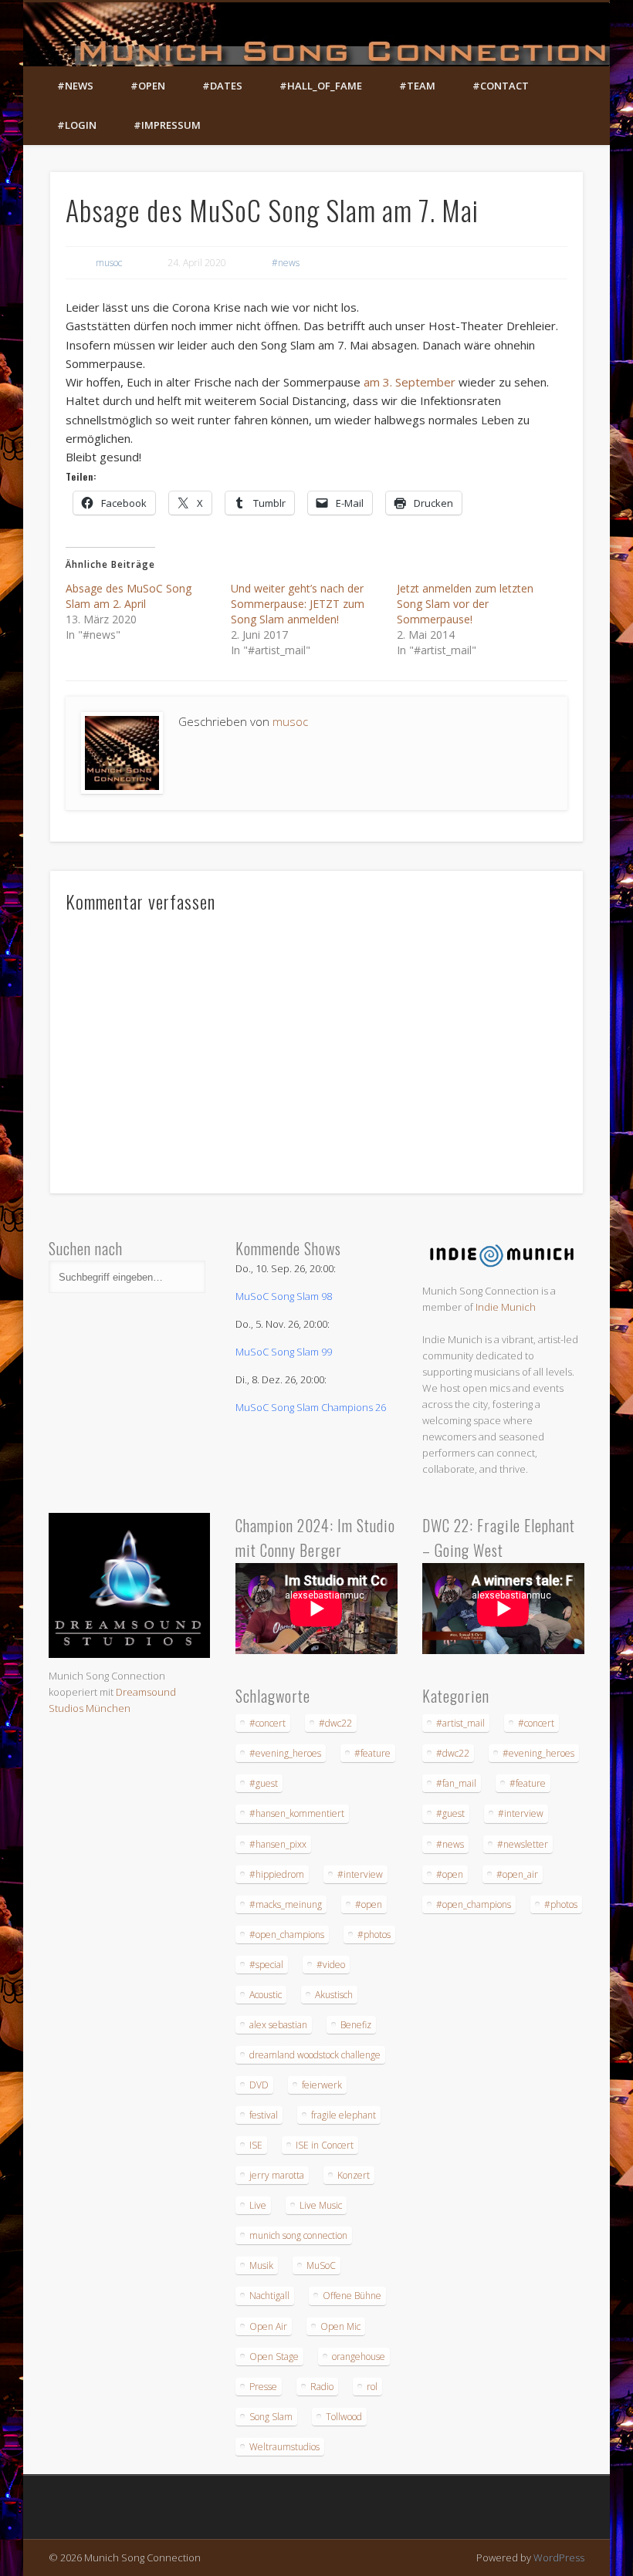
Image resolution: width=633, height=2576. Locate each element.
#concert (267, 1723)
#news (75, 86)
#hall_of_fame (321, 86)
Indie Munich (506, 1307)
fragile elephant (344, 2115)
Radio (322, 2387)
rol (372, 2387)
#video (331, 1965)
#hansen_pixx (278, 1844)
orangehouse (359, 2357)
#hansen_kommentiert (297, 1813)
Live (258, 2205)
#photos (374, 1935)
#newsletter (523, 1844)
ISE (256, 2145)
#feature (372, 1753)
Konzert (354, 2175)
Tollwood (344, 2417)
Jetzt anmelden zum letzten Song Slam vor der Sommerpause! (465, 604)
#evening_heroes (285, 1753)
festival (264, 2115)
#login (77, 125)
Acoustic (266, 1995)
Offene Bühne (352, 2296)
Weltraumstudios (284, 2447)
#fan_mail (456, 1783)
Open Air (268, 2326)
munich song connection (298, 2235)
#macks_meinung (286, 1904)
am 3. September (408, 382)
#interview (360, 1874)
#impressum (167, 125)
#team (417, 86)
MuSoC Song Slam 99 (284, 1352)
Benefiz (356, 2025)
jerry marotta (277, 2175)
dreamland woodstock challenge (315, 2055)
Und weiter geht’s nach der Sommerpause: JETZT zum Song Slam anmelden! (298, 604)
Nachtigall (269, 2296)
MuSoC (321, 2265)
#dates (222, 86)
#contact (501, 86)
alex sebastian (278, 2025)
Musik (261, 2265)
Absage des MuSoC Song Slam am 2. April (129, 596)
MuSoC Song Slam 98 (284, 1296)
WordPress (559, 2557)
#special (266, 1965)
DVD (259, 2085)
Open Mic (340, 2326)
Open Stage (274, 2357)
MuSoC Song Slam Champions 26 (311, 1407)
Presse (263, 2387)
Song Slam (271, 2417)
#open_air (517, 1874)
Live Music (321, 2205)
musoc (109, 263)
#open (148, 86)
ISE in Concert (325, 2145)
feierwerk (322, 2085)
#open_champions (287, 1935)
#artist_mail (460, 1723)
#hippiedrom (277, 1874)
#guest (264, 1783)
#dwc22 (335, 1723)
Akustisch (334, 1995)
